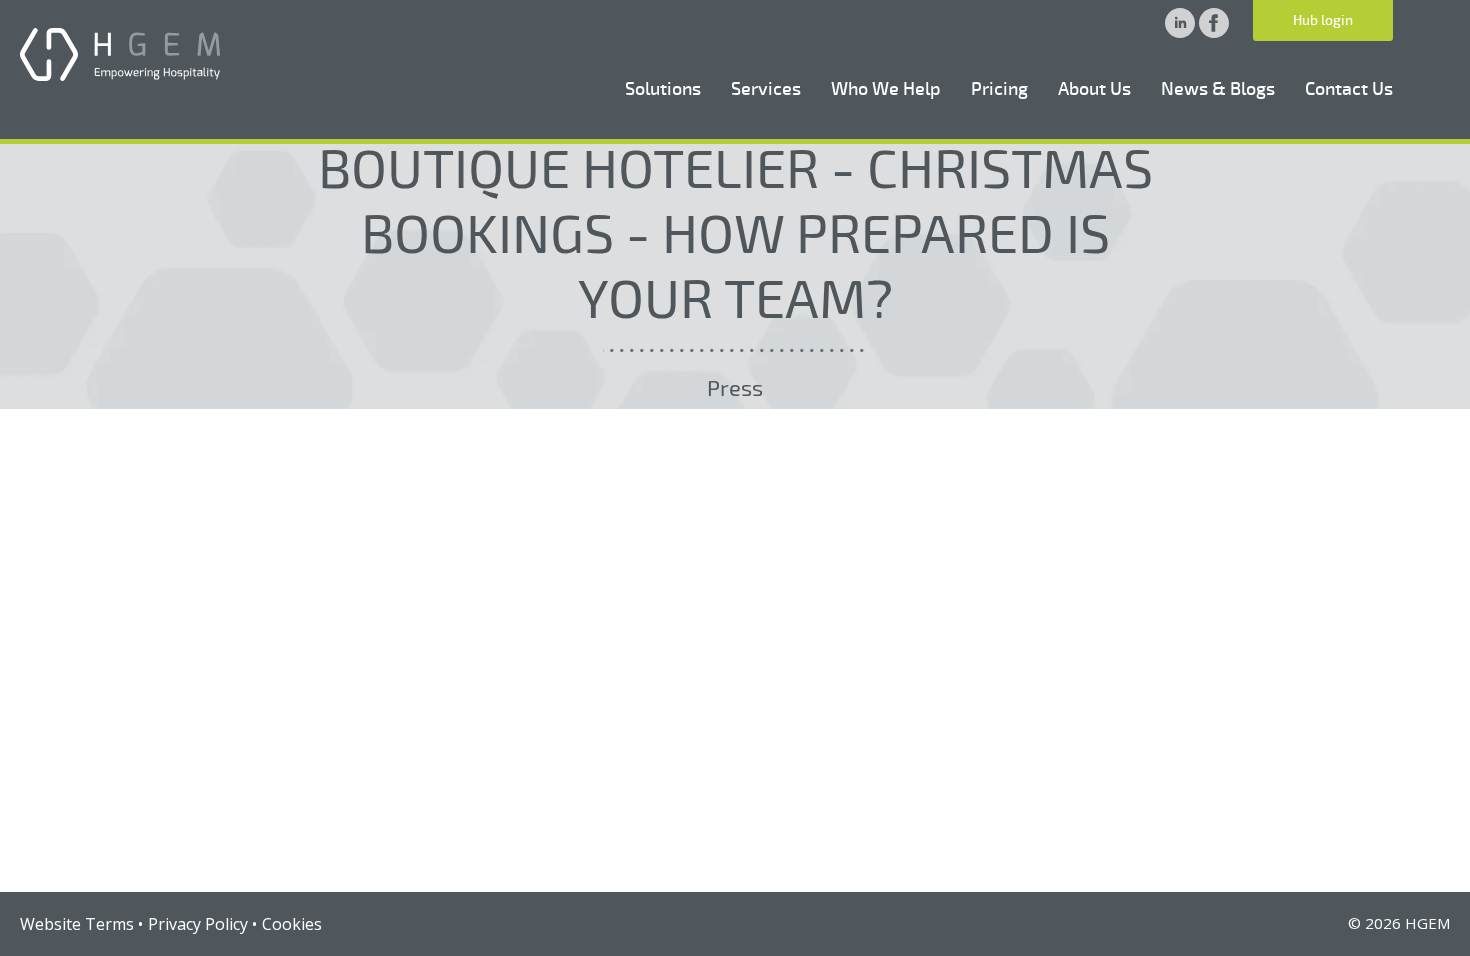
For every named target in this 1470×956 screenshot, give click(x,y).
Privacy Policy (198, 924)
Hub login (1323, 20)
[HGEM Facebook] (1214, 32)
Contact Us (1349, 89)
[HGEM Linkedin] (1182, 32)
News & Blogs (1218, 89)
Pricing (999, 89)
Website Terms (77, 924)
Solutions (663, 89)
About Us (1094, 89)
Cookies (292, 924)
